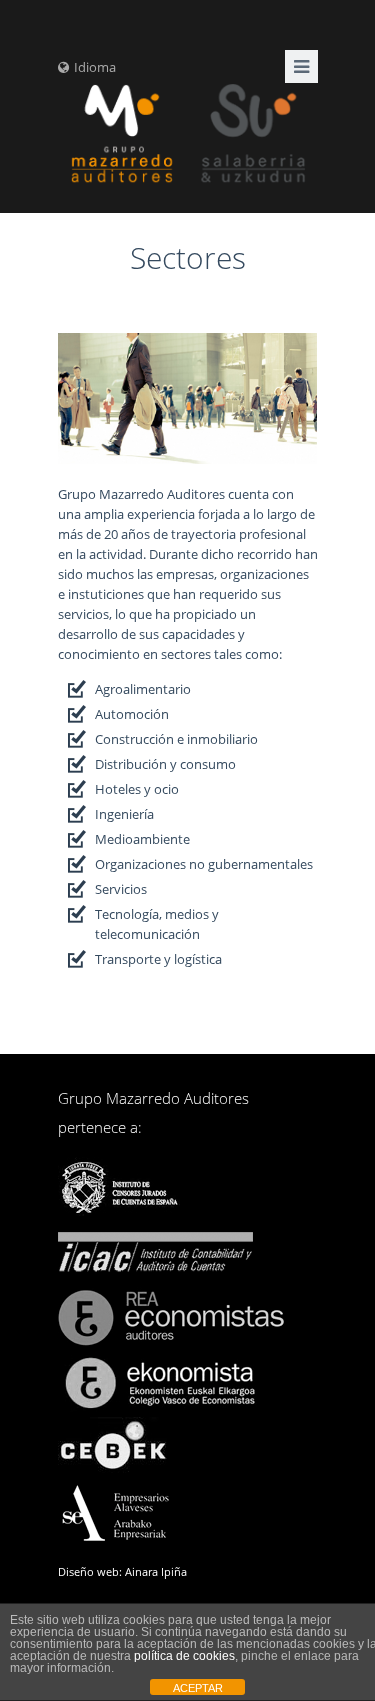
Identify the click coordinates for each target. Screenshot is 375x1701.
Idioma (95, 67)
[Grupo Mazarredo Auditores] (188, 135)
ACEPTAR (198, 1688)
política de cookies (184, 1656)
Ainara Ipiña (156, 1571)
